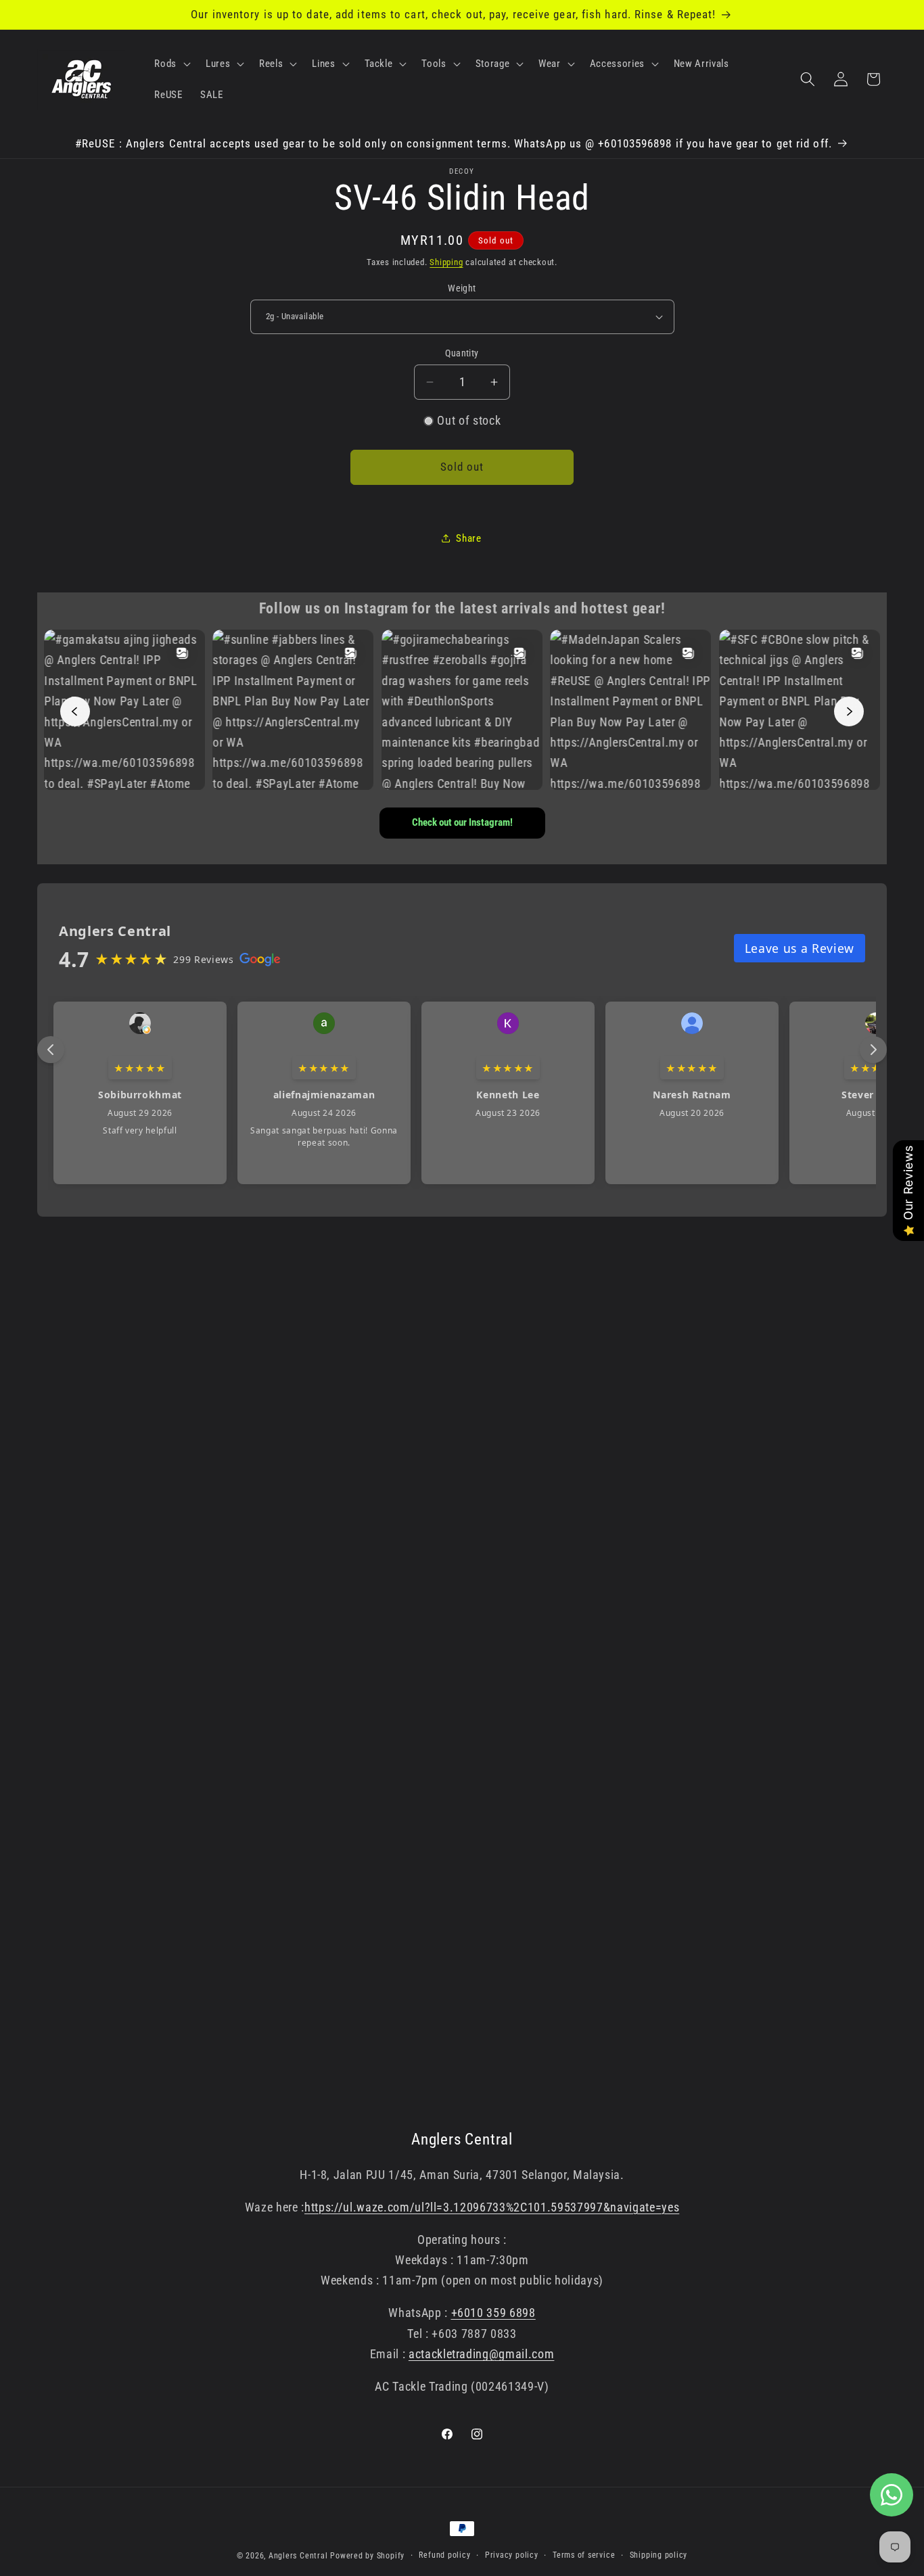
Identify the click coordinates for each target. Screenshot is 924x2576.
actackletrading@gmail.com (482, 2354)
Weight (462, 287)
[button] (171, 64)
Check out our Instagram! (462, 822)
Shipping (446, 262)
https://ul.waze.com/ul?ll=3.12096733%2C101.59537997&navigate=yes (492, 2207)
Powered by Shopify (367, 2556)
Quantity (462, 353)
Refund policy (444, 2555)
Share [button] (468, 538)
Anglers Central (298, 2556)
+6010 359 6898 (493, 2313)
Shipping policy (659, 2555)
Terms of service (584, 2555)
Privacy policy (512, 2555)
